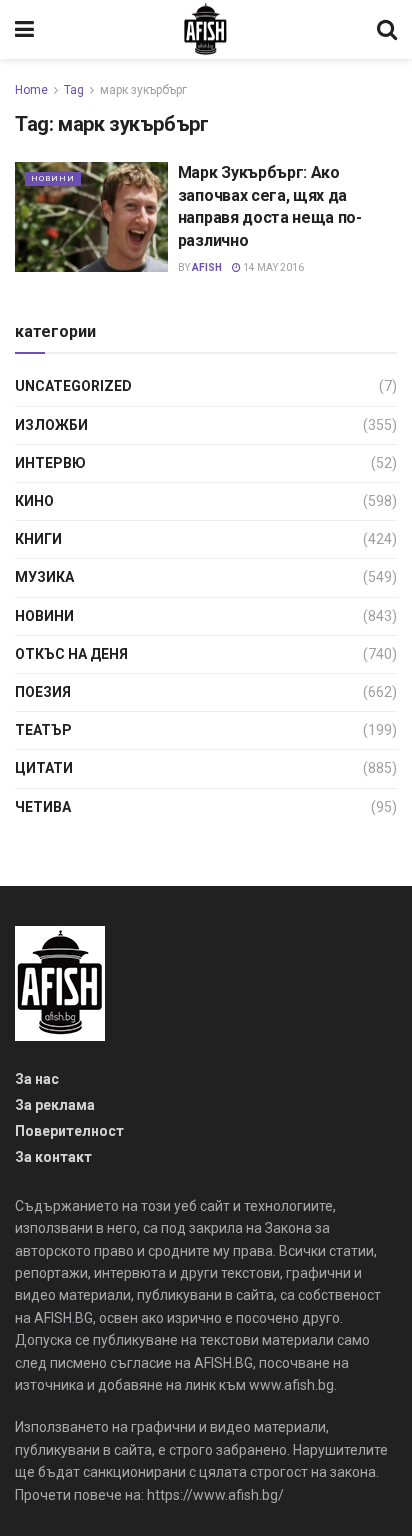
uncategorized (73, 386)
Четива (43, 807)
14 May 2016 (272, 267)
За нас (37, 1079)
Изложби (51, 425)
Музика (44, 577)
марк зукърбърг (143, 90)
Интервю (50, 463)
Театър (43, 730)
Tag (74, 90)
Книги (38, 539)
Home (31, 90)
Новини (53, 178)
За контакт (53, 1157)
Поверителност (69, 1131)
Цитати (44, 768)
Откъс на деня (71, 654)
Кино (34, 501)
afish (207, 267)
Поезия (43, 692)
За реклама (55, 1105)
